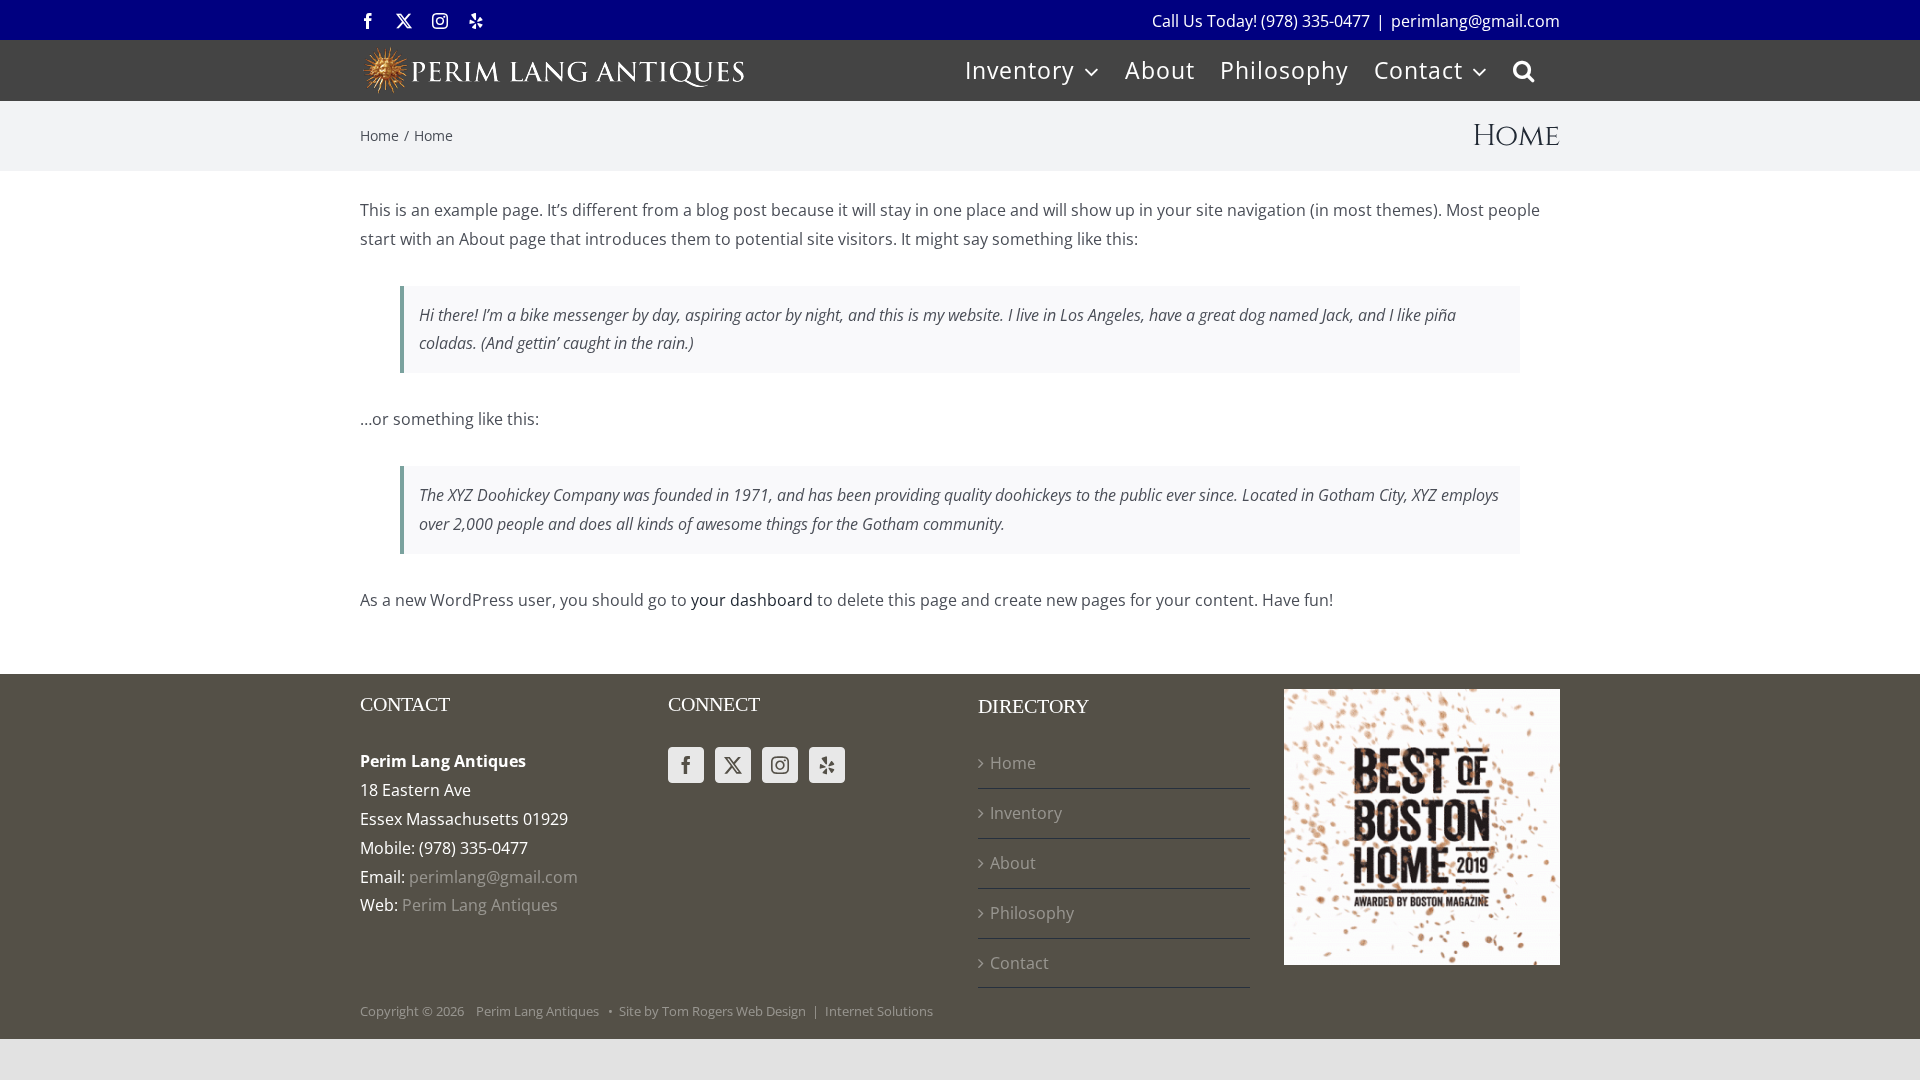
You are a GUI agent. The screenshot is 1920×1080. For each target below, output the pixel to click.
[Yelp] (827, 765)
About (1013, 863)
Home (1013, 763)
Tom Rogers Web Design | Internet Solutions (797, 1011)
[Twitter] (733, 765)
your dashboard (752, 600)
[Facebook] (686, 765)
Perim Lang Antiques (478, 905)
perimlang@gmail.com (1475, 21)
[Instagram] (780, 765)
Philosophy (1032, 913)
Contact (1019, 963)
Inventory (1026, 813)
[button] (1524, 70)
